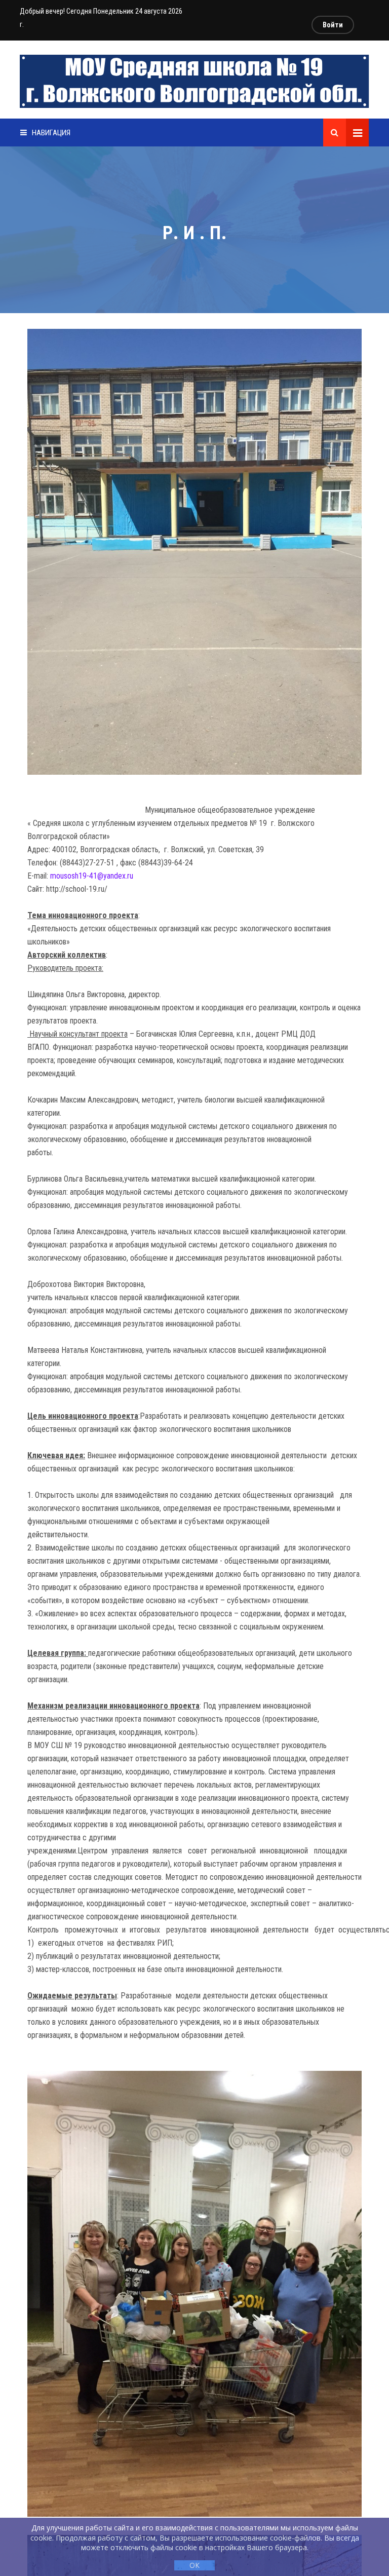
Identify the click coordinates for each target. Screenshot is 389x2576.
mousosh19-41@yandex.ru (92, 876)
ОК (194, 2565)
